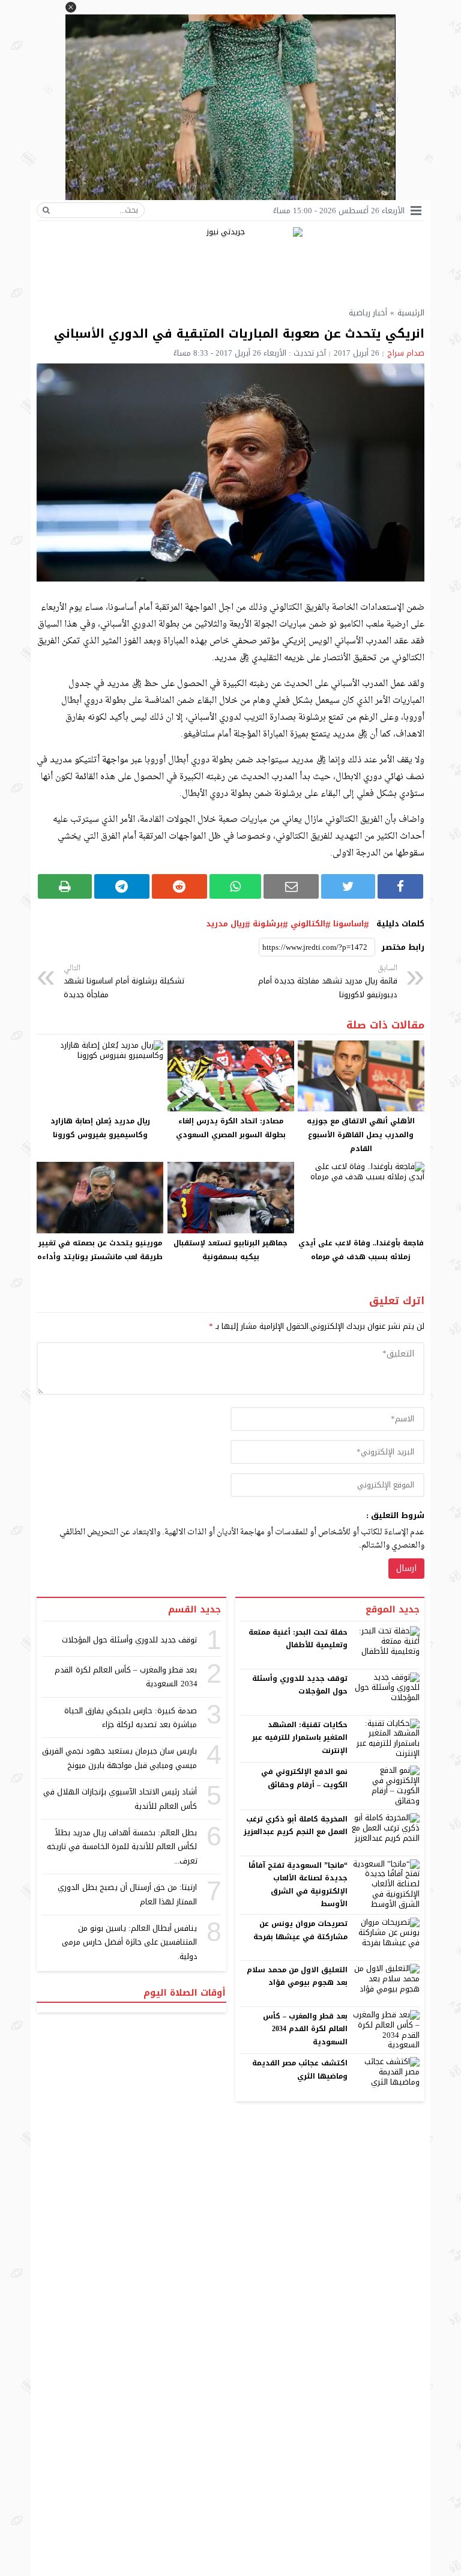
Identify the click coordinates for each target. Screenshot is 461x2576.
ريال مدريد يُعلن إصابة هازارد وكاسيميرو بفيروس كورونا (100, 1128)
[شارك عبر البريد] (291, 886)
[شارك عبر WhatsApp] (236, 886)
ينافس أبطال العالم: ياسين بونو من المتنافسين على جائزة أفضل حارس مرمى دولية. (130, 1942)
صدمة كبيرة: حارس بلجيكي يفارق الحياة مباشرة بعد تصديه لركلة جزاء (131, 1718)
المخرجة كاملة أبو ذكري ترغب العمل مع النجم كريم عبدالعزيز (296, 1826)
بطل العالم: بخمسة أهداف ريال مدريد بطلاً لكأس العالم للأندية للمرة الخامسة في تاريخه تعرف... (122, 1847)
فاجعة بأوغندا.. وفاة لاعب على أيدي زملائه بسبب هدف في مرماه (361, 1250)
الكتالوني (308, 924)
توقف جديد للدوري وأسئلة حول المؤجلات (300, 1685)
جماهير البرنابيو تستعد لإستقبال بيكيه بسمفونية (230, 1250)
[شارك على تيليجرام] (122, 886)
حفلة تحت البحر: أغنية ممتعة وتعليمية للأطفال (298, 1639)
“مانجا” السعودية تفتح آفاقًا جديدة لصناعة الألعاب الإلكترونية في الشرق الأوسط (298, 1885)
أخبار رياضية (368, 313)
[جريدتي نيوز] (230, 262)
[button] (71, 7)
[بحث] (46, 210)
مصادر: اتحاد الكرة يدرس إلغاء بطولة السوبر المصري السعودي (231, 1128)
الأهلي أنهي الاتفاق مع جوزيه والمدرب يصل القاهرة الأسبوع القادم (361, 1135)
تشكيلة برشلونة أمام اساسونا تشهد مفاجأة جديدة (124, 982)
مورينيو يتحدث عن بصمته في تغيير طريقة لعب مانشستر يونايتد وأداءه (100, 1250)
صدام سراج (406, 353)
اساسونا (348, 924)
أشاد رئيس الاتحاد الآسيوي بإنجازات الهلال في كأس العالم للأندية (120, 1799)
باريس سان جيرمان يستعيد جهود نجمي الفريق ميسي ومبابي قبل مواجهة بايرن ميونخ (120, 1758)
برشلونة (268, 924)
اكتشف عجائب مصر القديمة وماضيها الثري (300, 2070)
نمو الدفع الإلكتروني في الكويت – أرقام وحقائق (304, 1778)
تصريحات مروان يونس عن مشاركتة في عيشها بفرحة (300, 1930)
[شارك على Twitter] (348, 886)
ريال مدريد (225, 924)
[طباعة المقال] (65, 886)
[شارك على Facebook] (400, 886)
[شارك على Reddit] (179, 886)
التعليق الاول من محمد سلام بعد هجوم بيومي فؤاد (297, 1976)
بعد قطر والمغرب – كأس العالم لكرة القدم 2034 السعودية (306, 2029)
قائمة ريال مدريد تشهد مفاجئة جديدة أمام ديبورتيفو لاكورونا (328, 982)
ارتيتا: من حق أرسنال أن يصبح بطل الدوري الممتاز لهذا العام (127, 1894)
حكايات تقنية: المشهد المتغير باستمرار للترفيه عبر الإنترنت (300, 1738)
